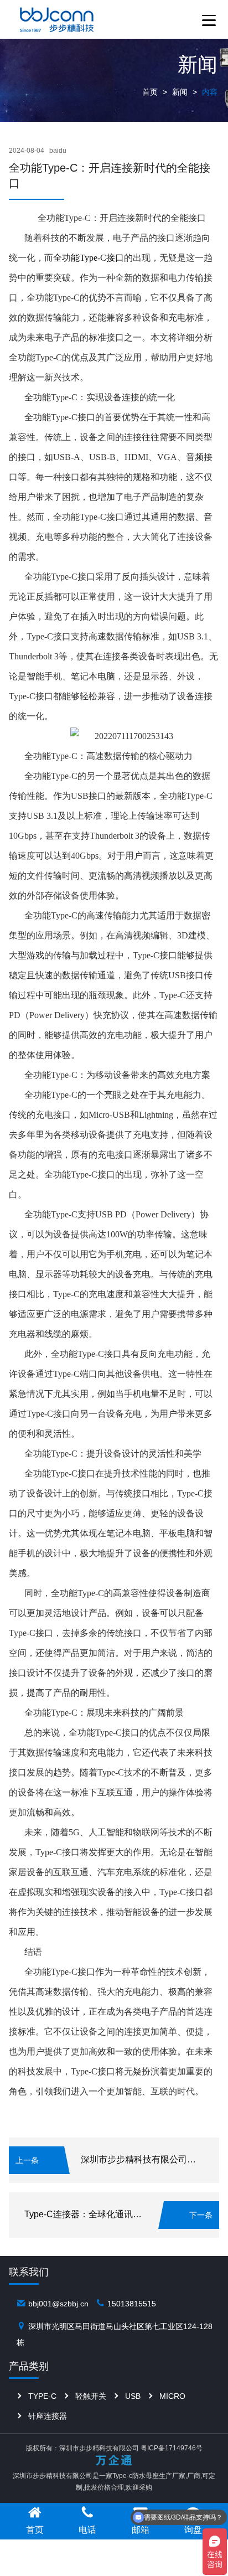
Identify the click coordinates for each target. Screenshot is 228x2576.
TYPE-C (42, 2396)
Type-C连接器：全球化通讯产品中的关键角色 (114, 2214)
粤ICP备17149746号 (172, 2448)
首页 (150, 92)
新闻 (180, 92)
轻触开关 (91, 2396)
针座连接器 (48, 2416)
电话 (87, 2529)
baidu (58, 151)
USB (133, 2396)
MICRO (172, 2396)
